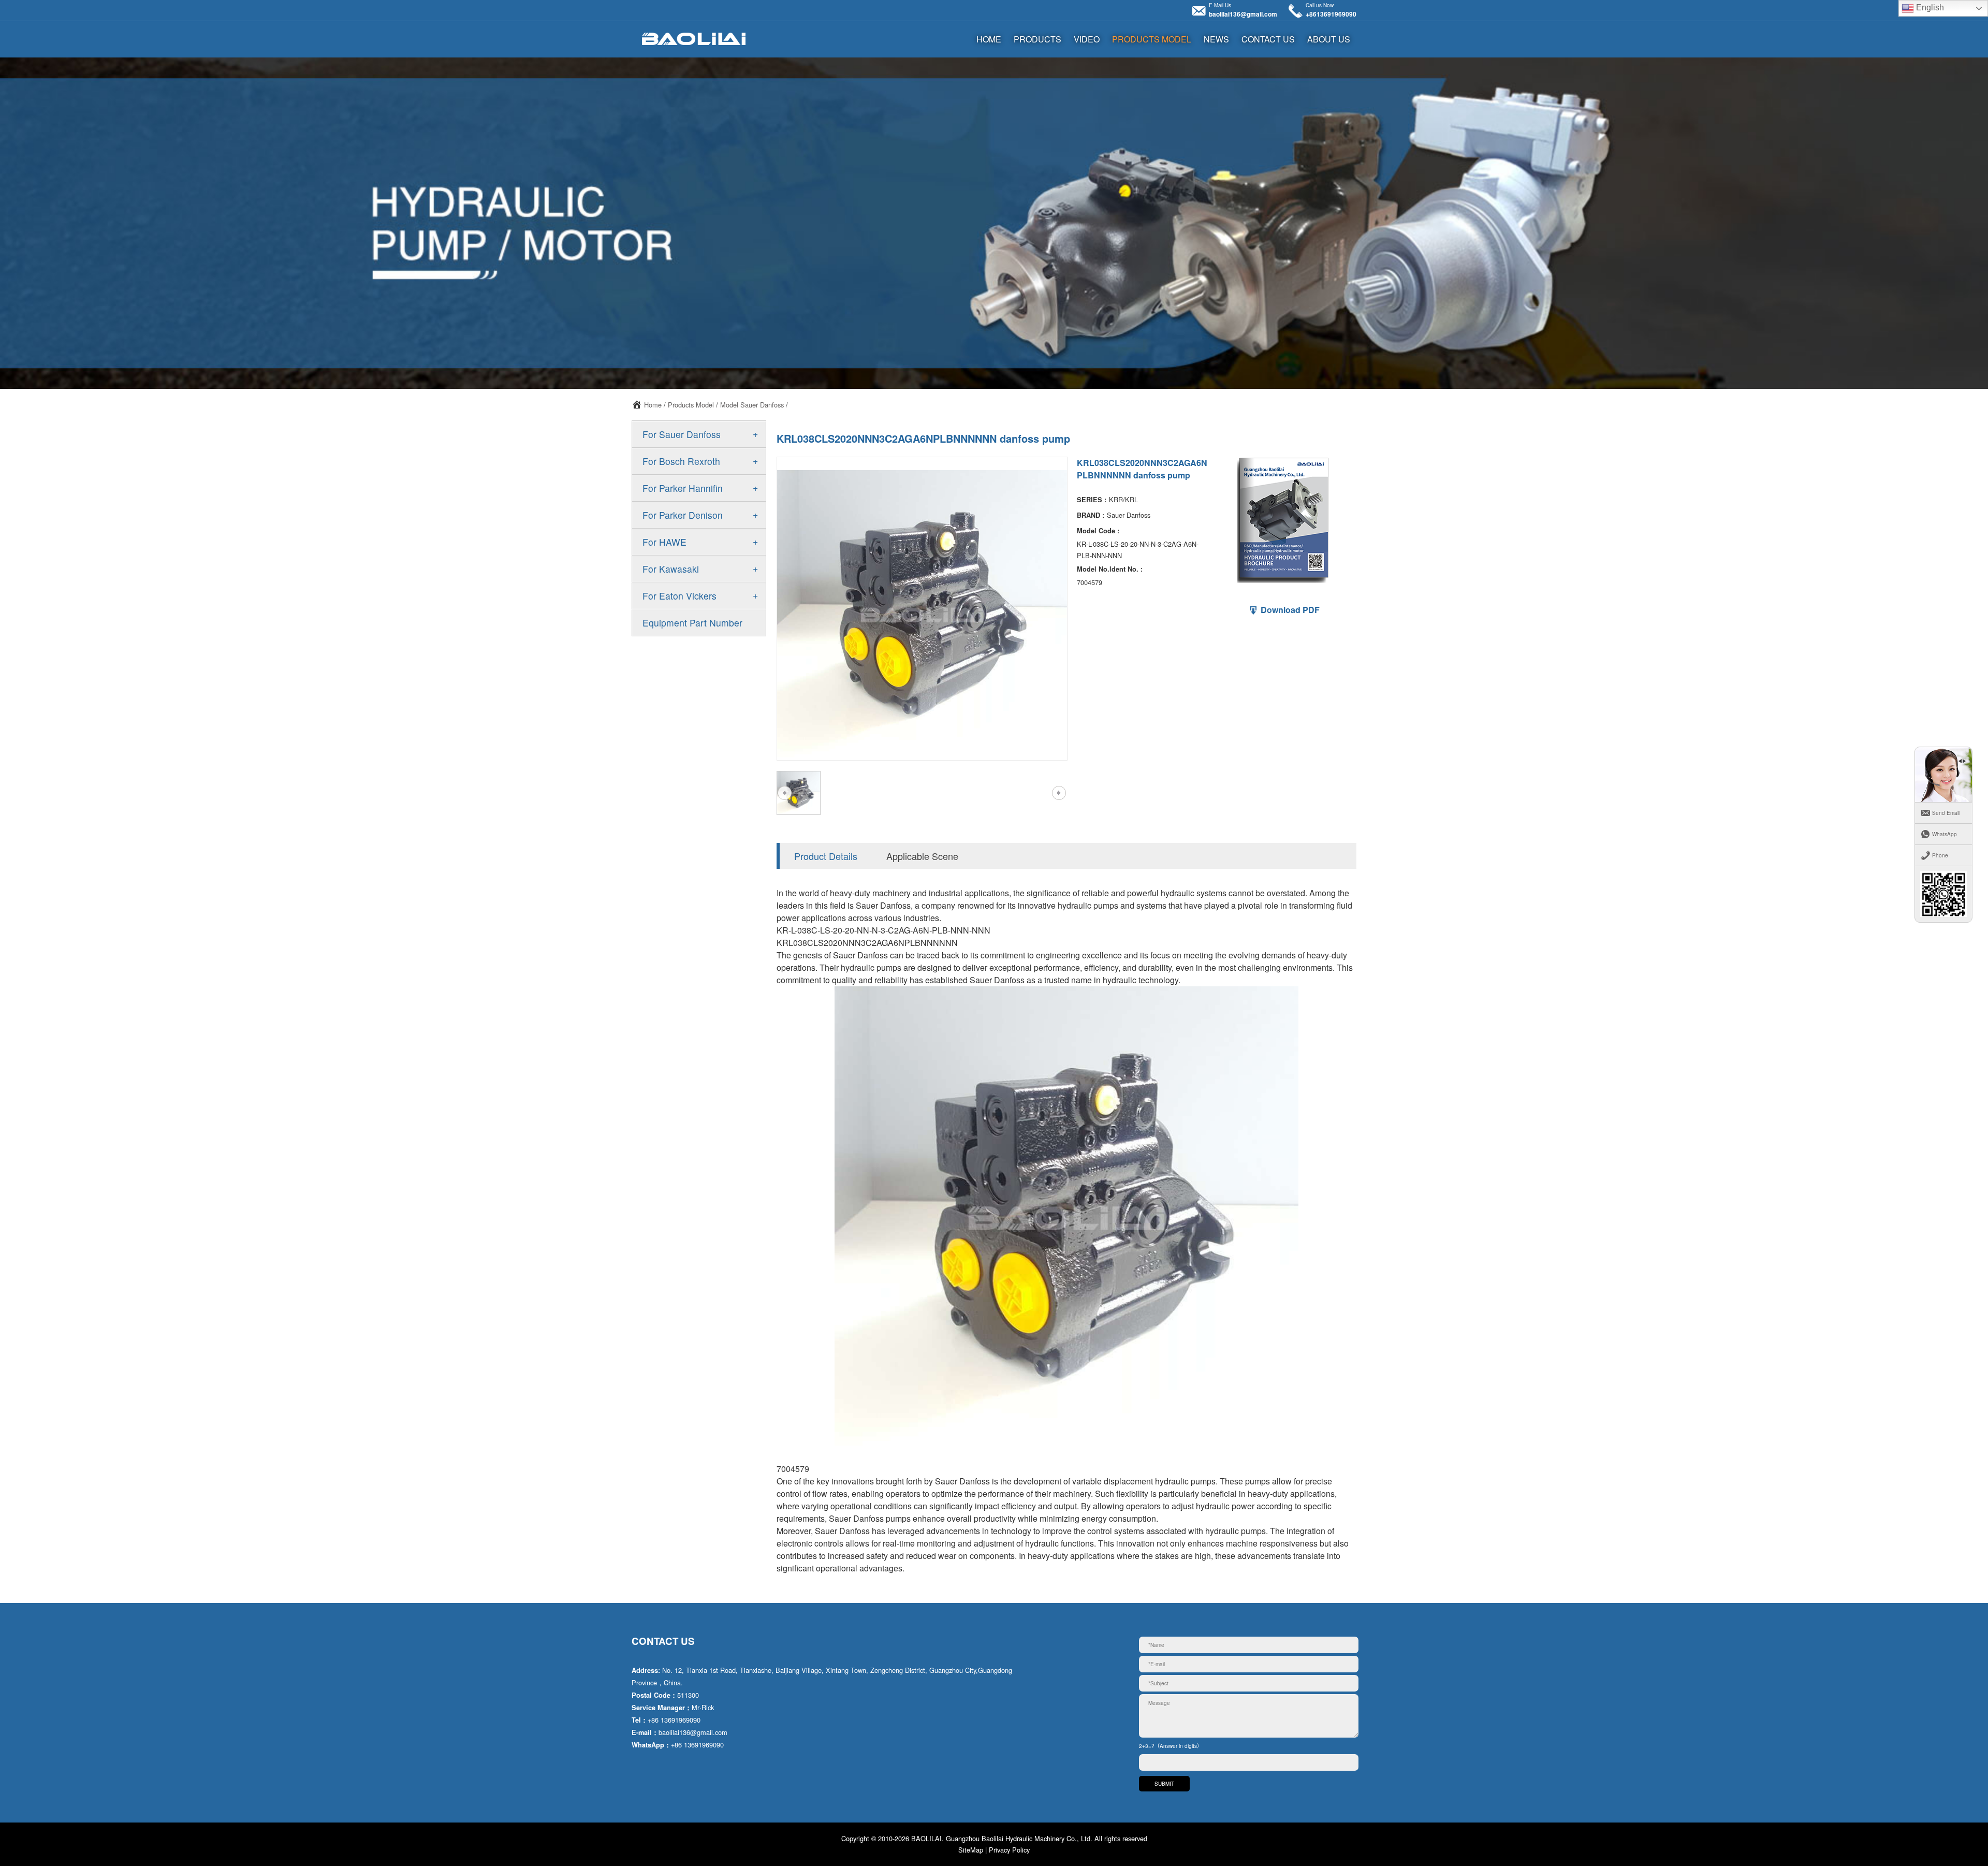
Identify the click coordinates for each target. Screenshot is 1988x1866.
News (1216, 39)
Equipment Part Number (692, 623)
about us (1329, 39)
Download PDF (1289, 610)
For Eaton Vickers (679, 596)
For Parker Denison (683, 515)
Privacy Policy (1009, 1850)
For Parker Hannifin (683, 488)
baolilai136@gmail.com (1243, 14)
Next (1059, 793)
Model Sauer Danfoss (752, 405)
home (989, 39)
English (1929, 8)
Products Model (1152, 39)
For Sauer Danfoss (682, 434)
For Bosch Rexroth (681, 461)
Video (1087, 39)
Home (653, 405)
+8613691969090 (1331, 14)
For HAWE (664, 542)
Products (1037, 39)
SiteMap (971, 1850)
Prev (784, 793)
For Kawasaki (671, 569)
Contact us (1268, 39)
